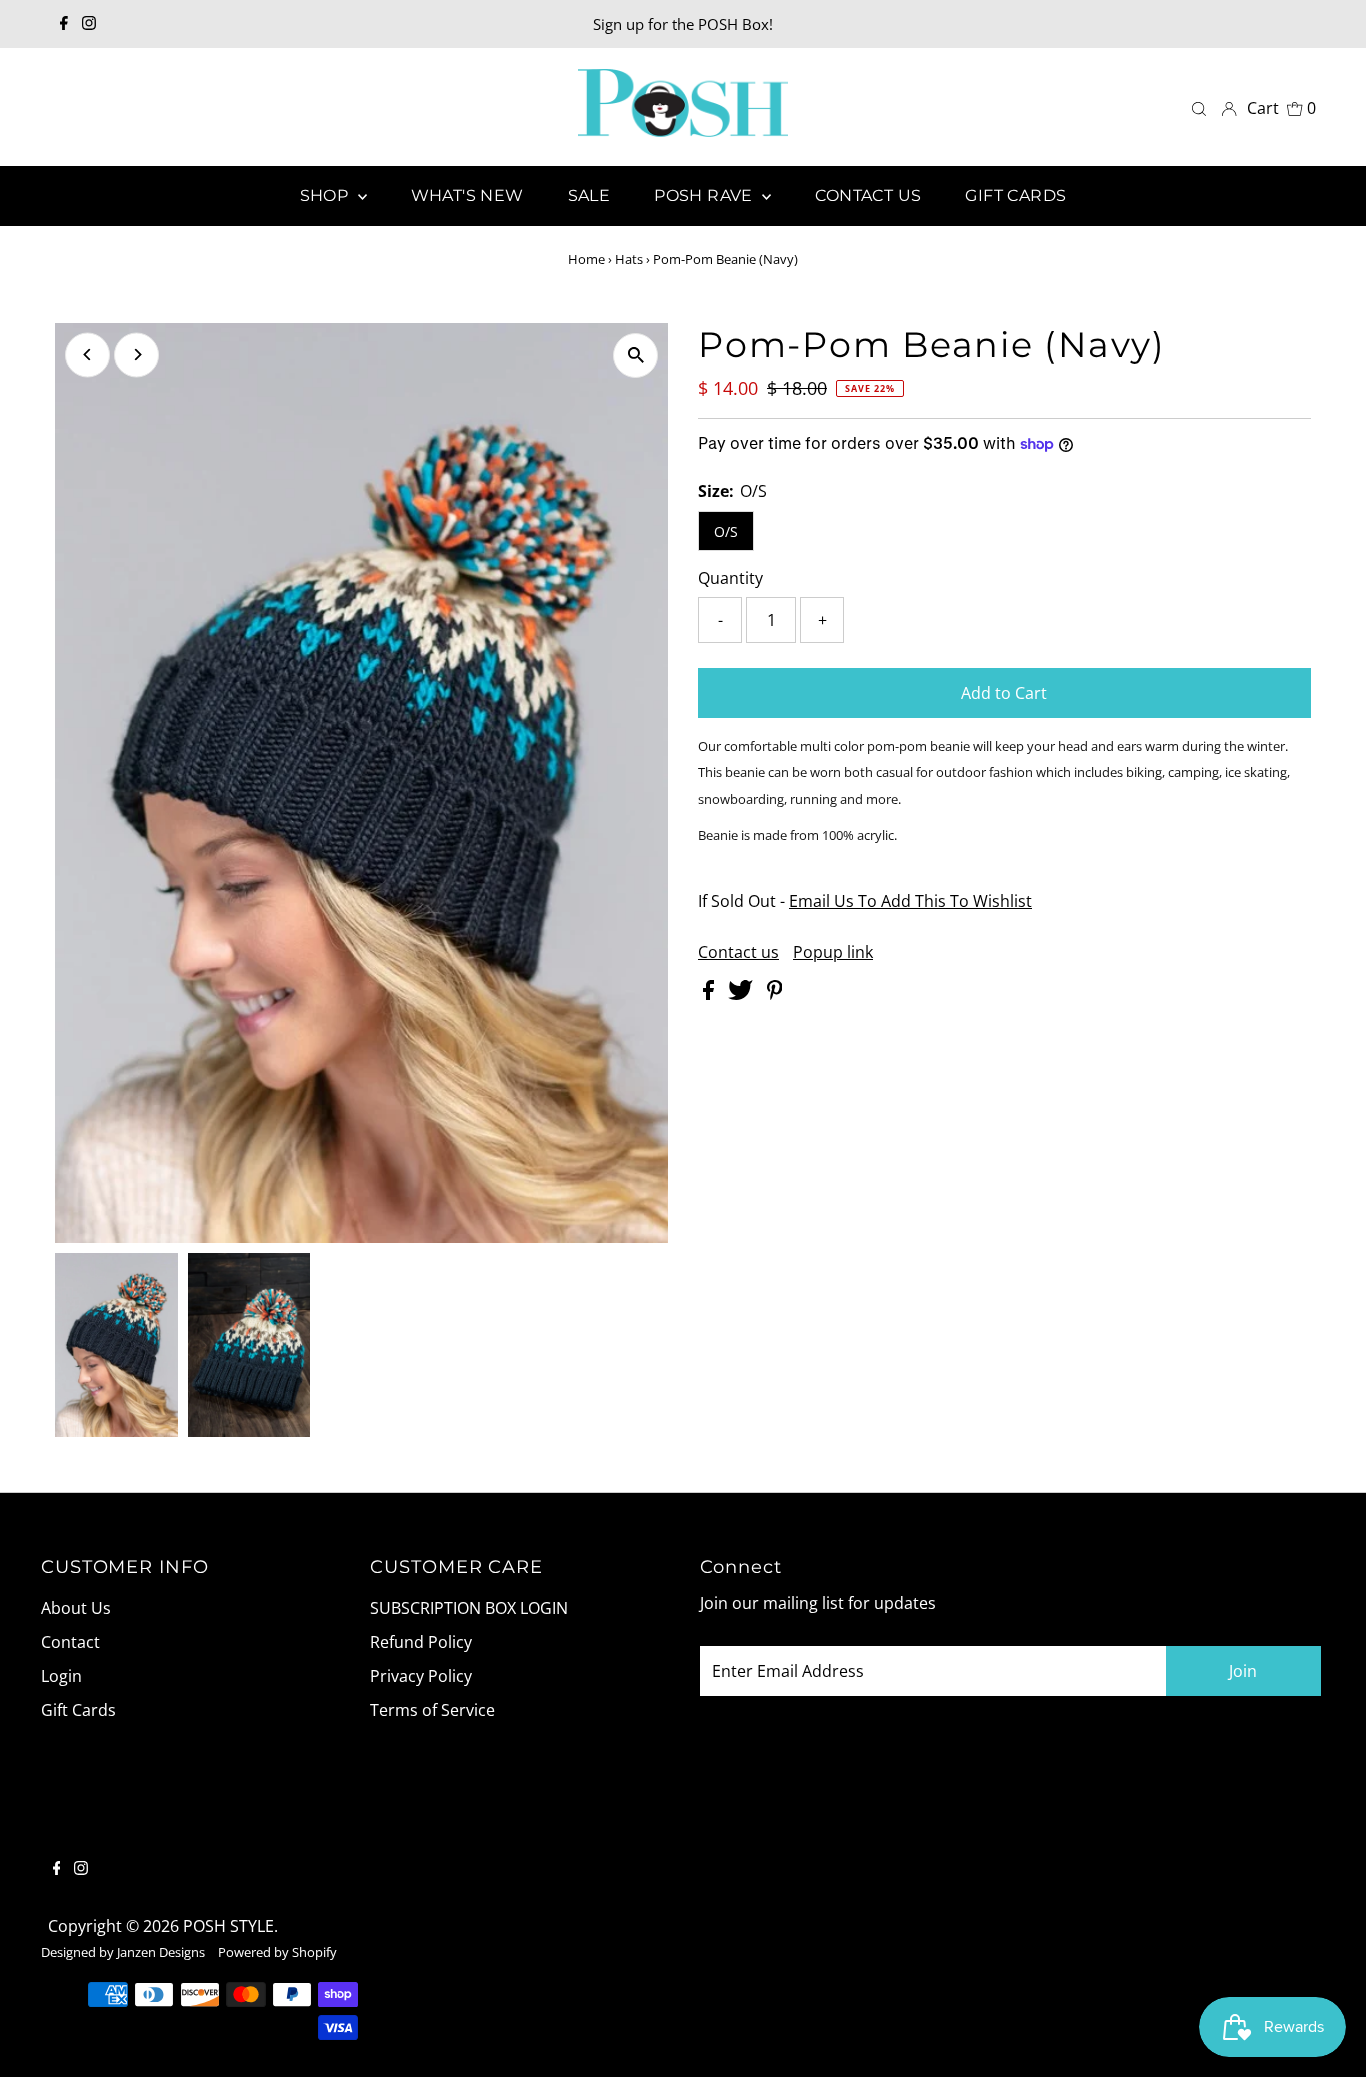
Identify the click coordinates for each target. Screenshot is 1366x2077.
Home (586, 259)
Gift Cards (78, 1710)
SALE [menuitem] (589, 195)
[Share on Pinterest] (775, 994)
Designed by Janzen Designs (123, 1952)
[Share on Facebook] (710, 994)
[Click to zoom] (635, 355)
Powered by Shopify (277, 1952)
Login (61, 1676)
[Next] (136, 354)
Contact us (738, 952)
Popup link (833, 952)
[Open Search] (1199, 107)
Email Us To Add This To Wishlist (910, 901)
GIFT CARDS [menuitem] (1015, 195)
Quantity (730, 578)
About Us (76, 1608)
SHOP (326, 195)
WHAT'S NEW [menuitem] (467, 195)
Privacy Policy (421, 1676)
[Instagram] (89, 24)
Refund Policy (421, 1642)
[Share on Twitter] (742, 994)
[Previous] (87, 354)
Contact (70, 1642)
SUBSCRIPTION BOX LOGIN (469, 1608)
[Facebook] (64, 24)
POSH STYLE (228, 1926)
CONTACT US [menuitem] (868, 195)
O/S (726, 531)
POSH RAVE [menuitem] (705, 195)
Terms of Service (432, 1710)
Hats (629, 259)
